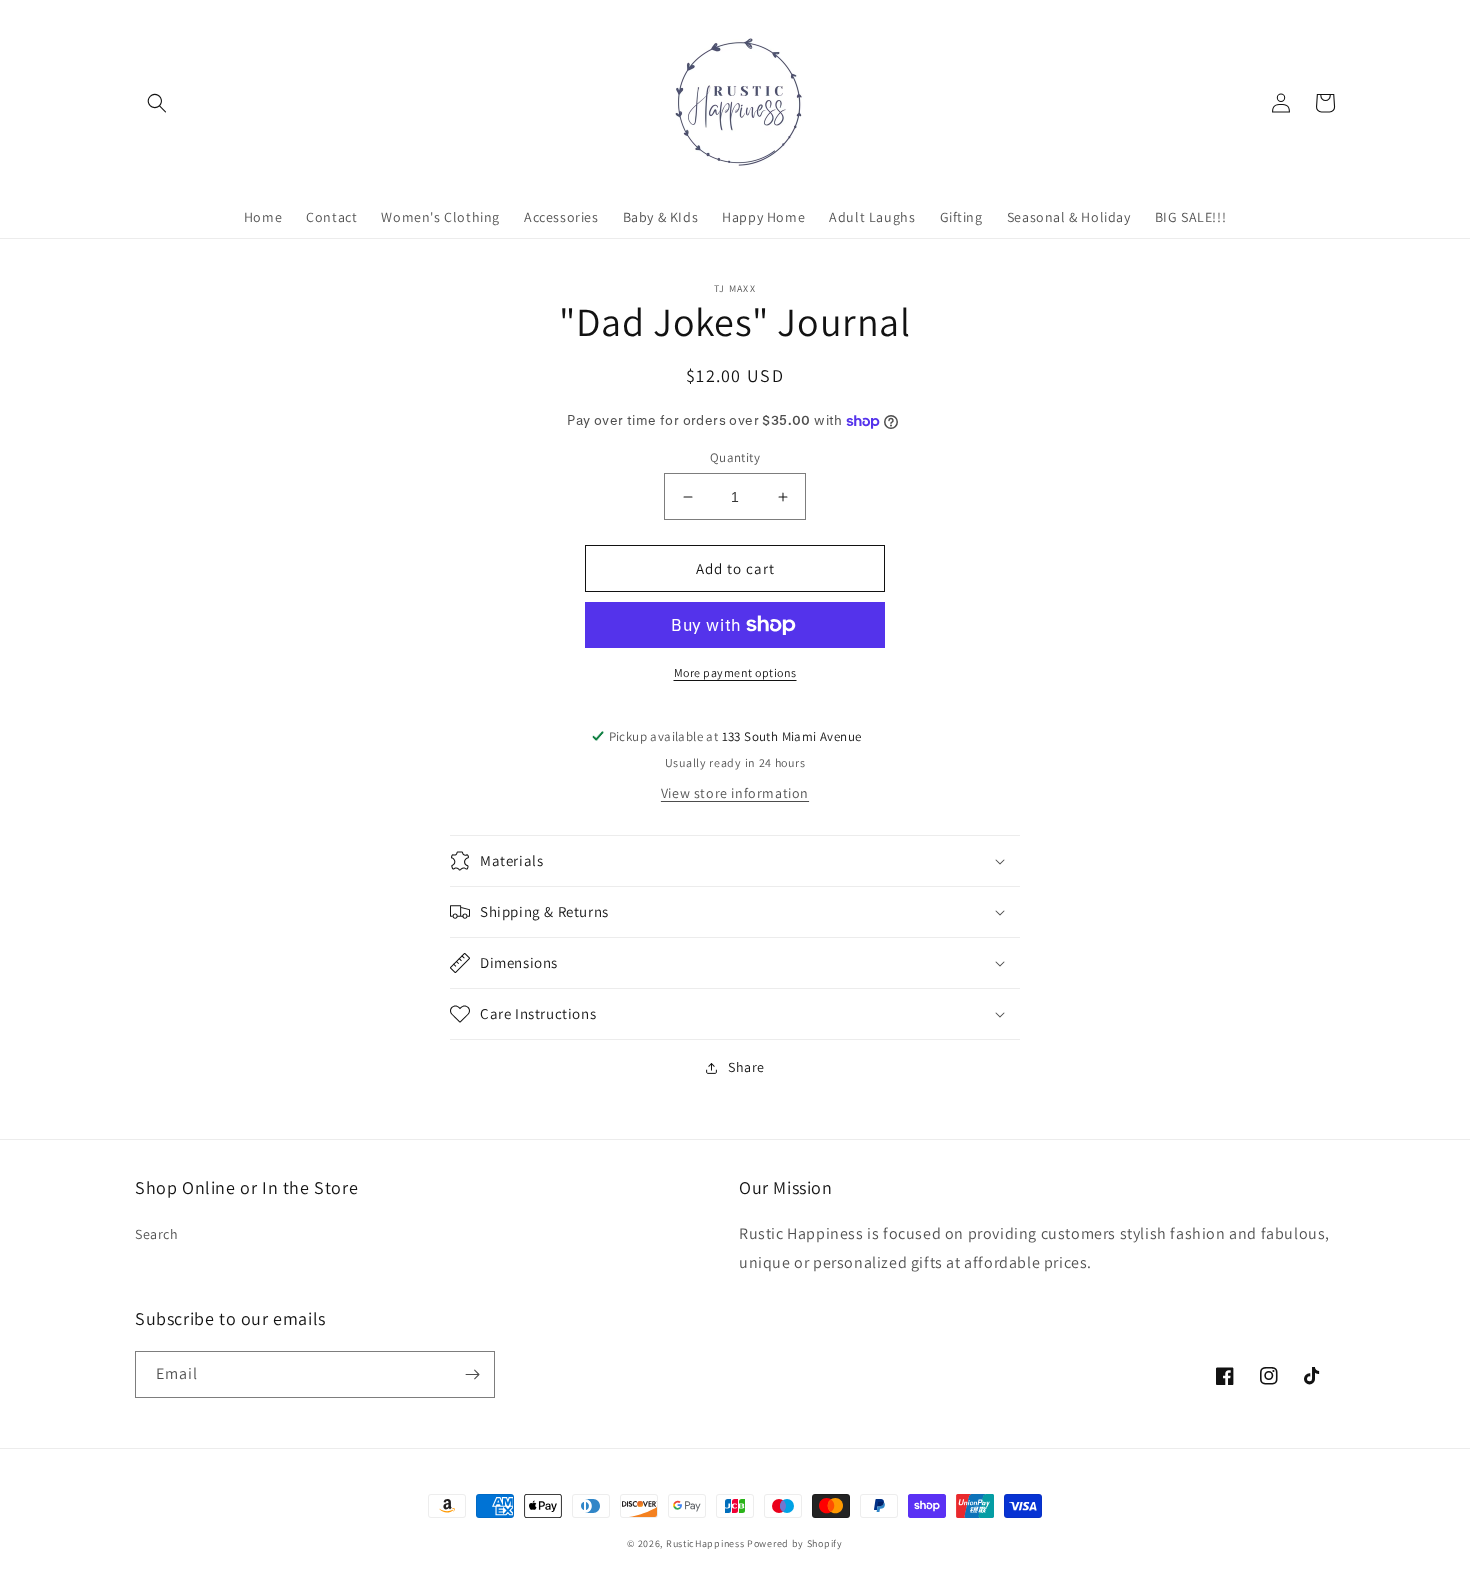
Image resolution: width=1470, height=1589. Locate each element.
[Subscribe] (472, 1374)
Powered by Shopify (795, 1543)
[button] (157, 103)
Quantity (735, 457)
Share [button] (746, 1067)
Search (157, 1234)
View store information (735, 793)
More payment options (735, 672)
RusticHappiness (705, 1543)
